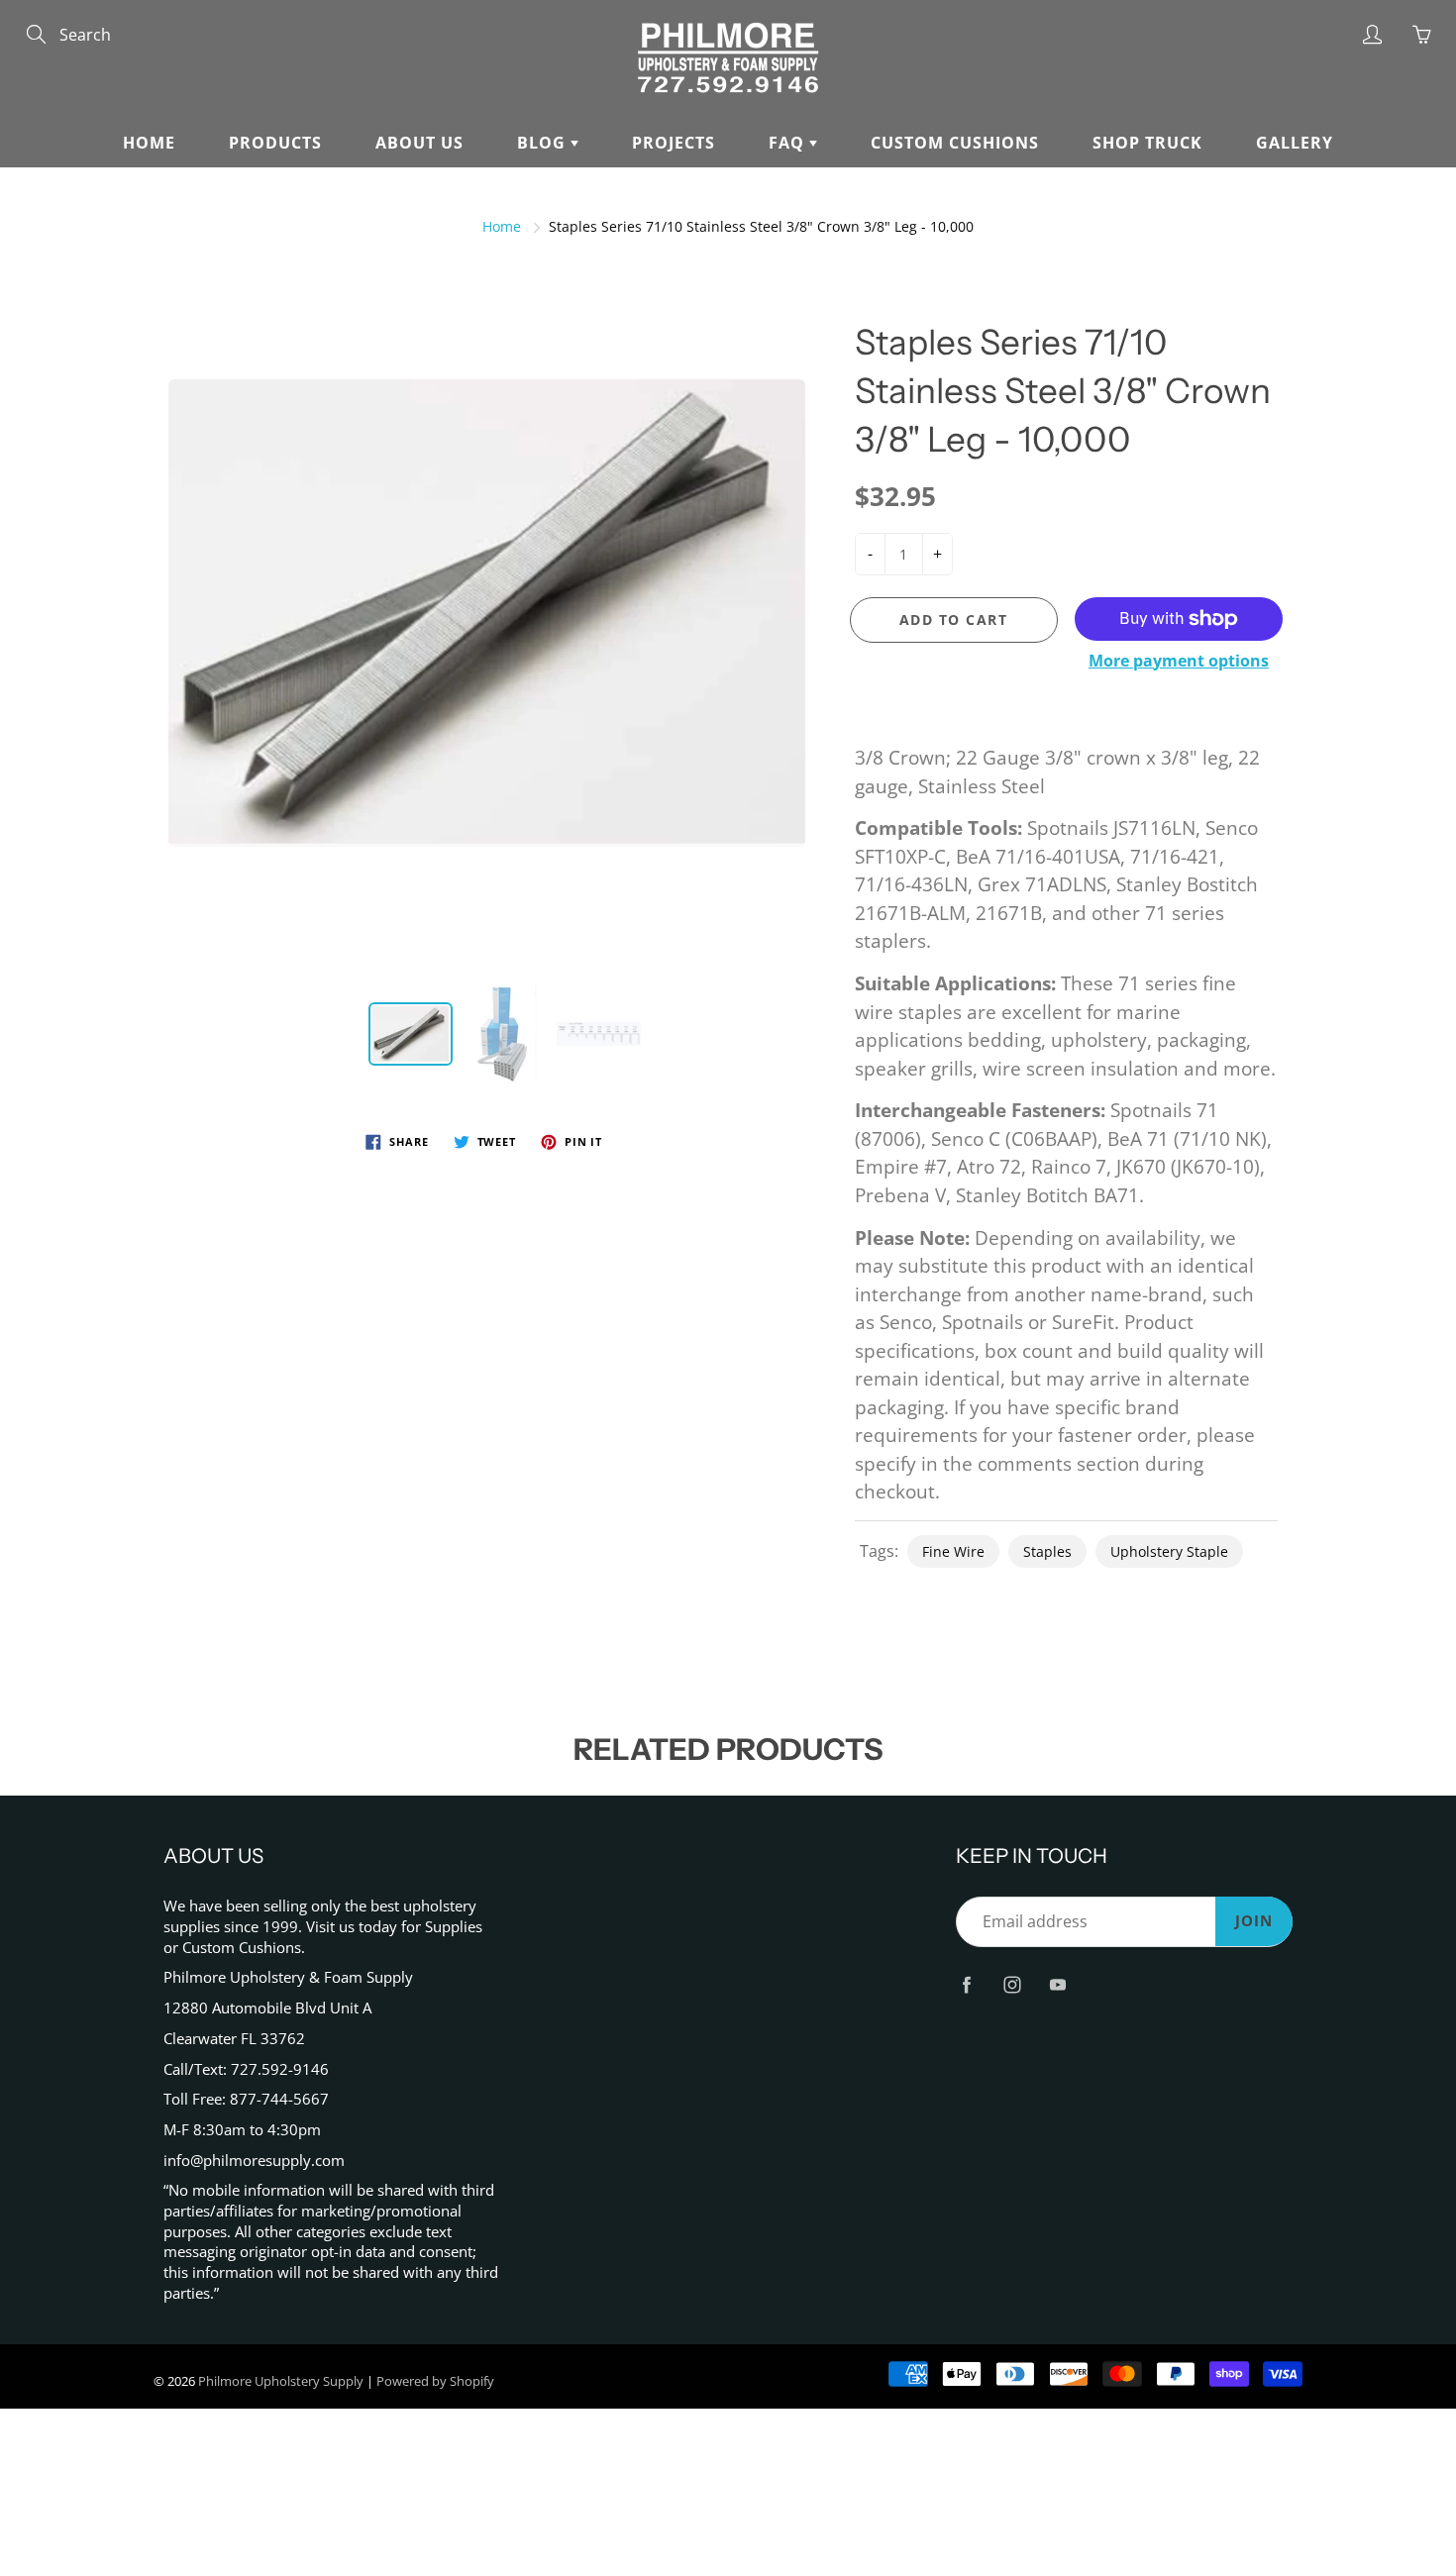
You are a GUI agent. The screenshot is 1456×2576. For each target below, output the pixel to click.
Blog (544, 143)
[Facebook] (966, 1984)
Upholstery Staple (1169, 1551)
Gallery (1295, 143)
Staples (1047, 1551)
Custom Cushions (955, 143)
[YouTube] (1057, 1984)
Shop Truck (1147, 143)
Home (149, 143)
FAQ (789, 143)
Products (275, 143)
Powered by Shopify (435, 2381)
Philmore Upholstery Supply (281, 2381)
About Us (419, 143)
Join (1254, 1921)
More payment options (1179, 661)
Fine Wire (953, 1551)
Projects (674, 143)
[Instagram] (1012, 1984)
